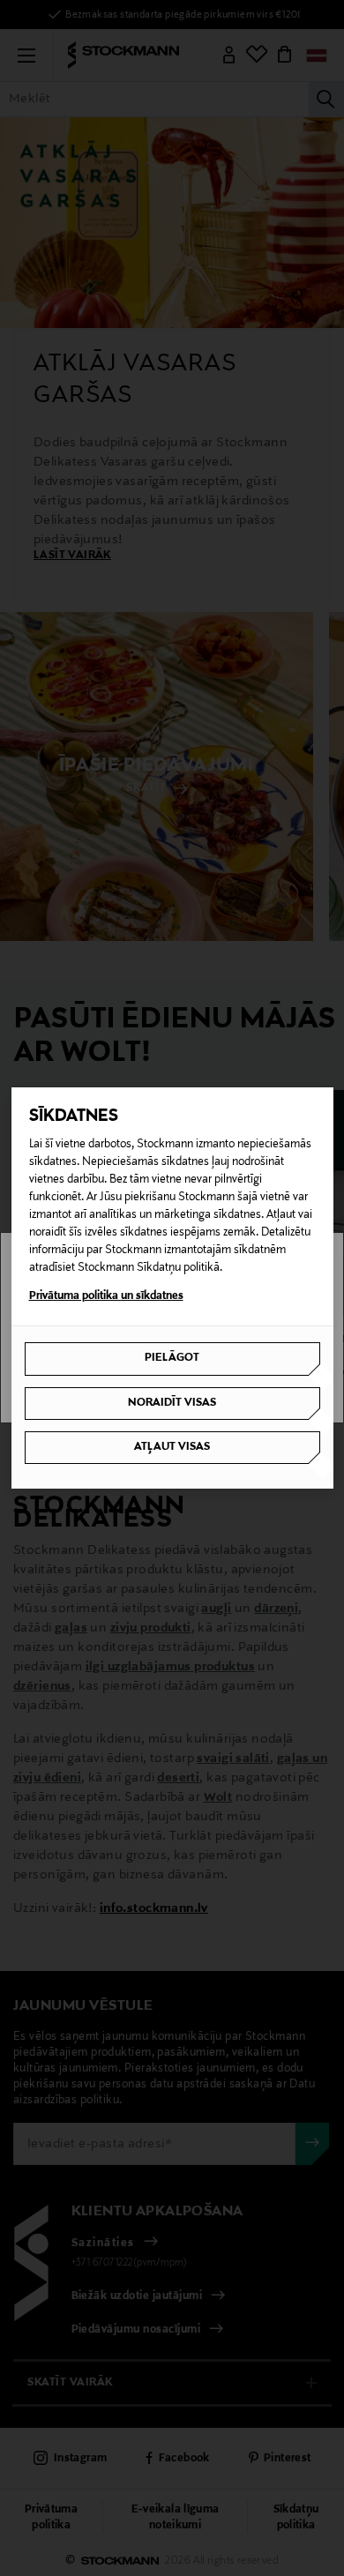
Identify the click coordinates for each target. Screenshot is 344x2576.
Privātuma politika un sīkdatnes (106, 1296)
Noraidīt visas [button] (172, 1403)
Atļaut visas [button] (172, 1447)
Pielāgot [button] (172, 1358)
